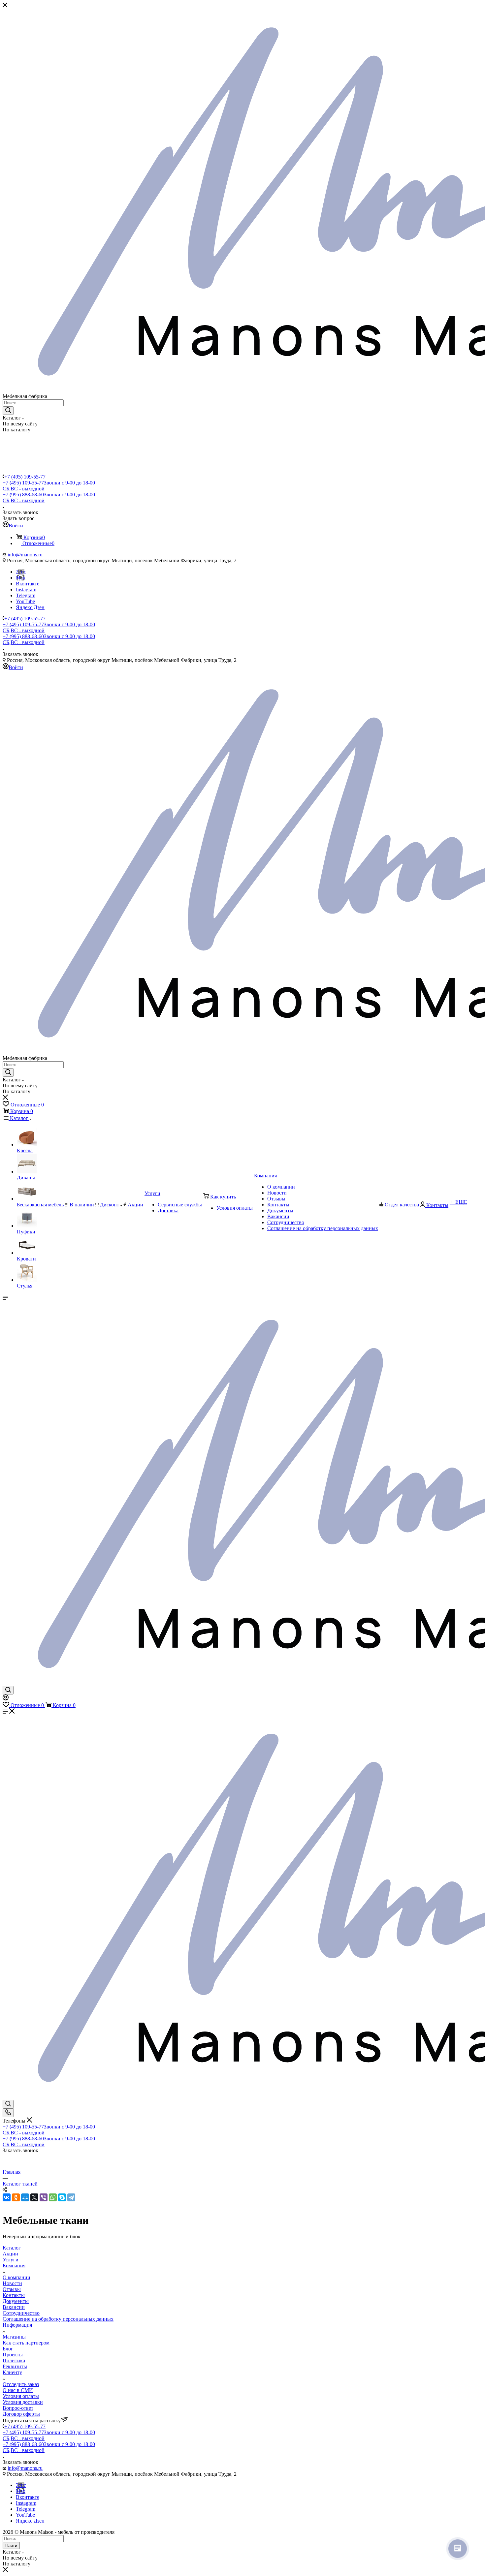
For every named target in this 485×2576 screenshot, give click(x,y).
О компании (16, 2277)
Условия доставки (23, 2402)
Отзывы (12, 2289)
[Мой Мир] (25, 2197)
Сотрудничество (21, 2313)
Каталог (12, 2248)
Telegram (26, 595)
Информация (17, 2325)
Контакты (14, 2295)
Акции (10, 2254)
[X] (34, 2197)
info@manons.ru (25, 555)
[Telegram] (71, 2197)
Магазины (14, 2337)
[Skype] (62, 2197)
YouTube (25, 601)
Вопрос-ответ (18, 2408)
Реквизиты (15, 2366)
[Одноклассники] (16, 2197)
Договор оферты (21, 2414)
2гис (21, 572)
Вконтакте (28, 584)
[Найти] (8, 411)
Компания (14, 2266)
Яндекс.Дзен (30, 607)
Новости (12, 2283)
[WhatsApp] (53, 2197)
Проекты (13, 2355)
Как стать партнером (26, 2343)
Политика (14, 2360)
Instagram (26, 590)
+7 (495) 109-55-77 (25, 477)
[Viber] (44, 2197)
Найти (11, 2545)
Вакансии (14, 2307)
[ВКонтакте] (7, 2197)
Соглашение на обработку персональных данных (58, 2319)
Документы (16, 2301)
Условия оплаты (21, 2396)
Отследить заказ (21, 2384)
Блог (8, 2349)
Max (21, 578)
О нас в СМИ (18, 2390)
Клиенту (12, 2372)
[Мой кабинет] (6, 1699)
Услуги (11, 2260)
